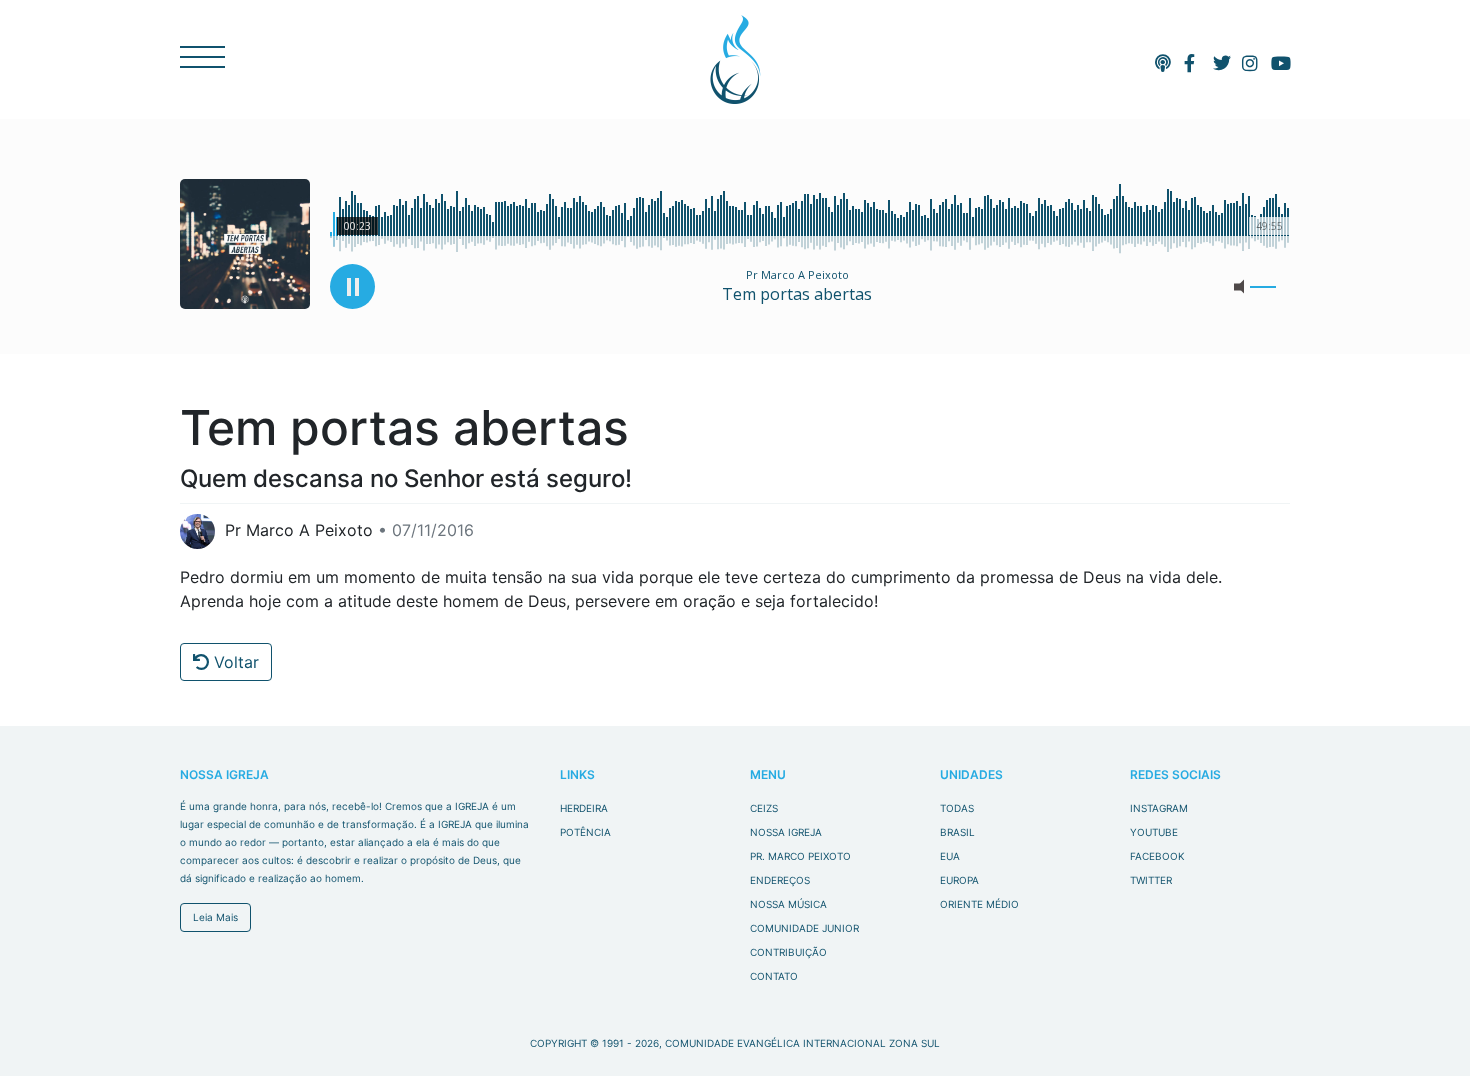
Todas (957, 808)
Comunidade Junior (804, 928)
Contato (774, 976)
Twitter (1151, 880)
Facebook (1157, 856)
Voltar (234, 662)
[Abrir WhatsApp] (1420, 1025)
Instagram (1159, 808)
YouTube (1154, 832)
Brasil (957, 832)
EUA (950, 856)
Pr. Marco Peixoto (800, 856)
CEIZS (735, 59)
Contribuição (788, 952)
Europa (959, 880)
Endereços (780, 880)
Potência (585, 832)
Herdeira (584, 808)
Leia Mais (215, 917)
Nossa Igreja (786, 832)
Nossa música (788, 904)
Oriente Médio (979, 904)
